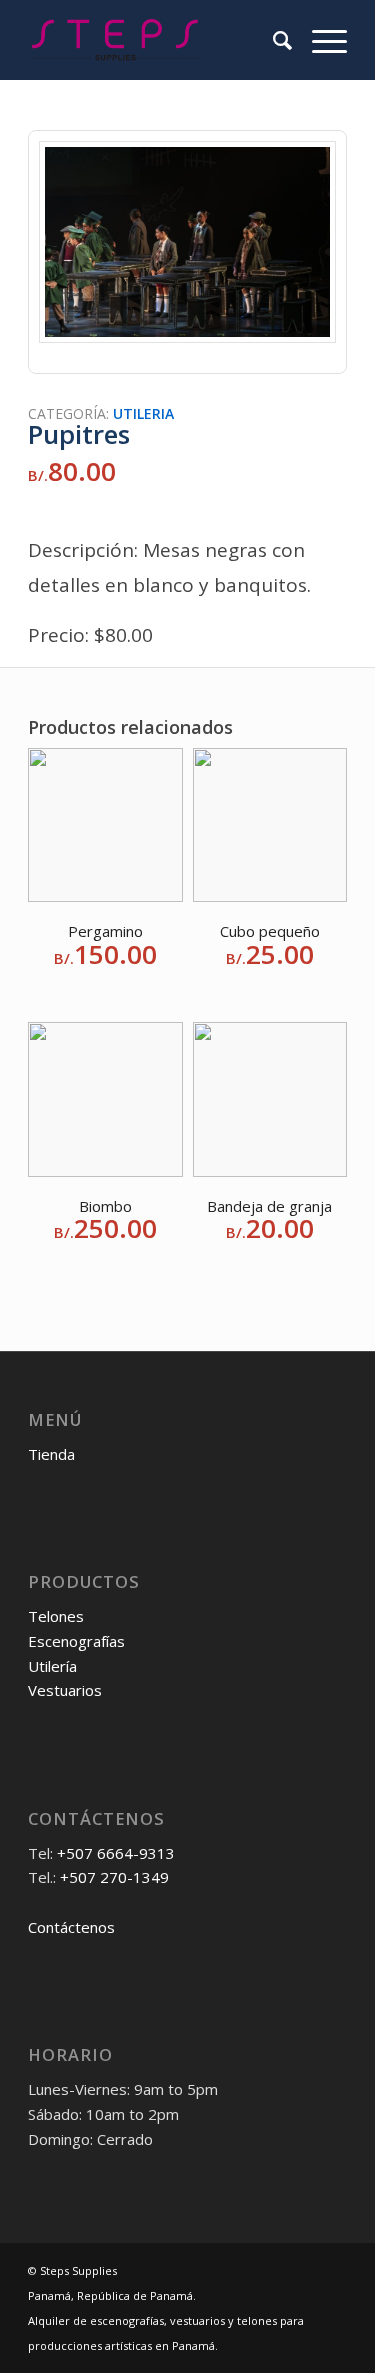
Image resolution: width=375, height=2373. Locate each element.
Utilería (52, 1666)
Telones (56, 1616)
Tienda (51, 1454)
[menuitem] (272, 40)
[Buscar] (272, 40)
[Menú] (319, 40)
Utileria (143, 413)
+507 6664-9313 (116, 1853)
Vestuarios (65, 1690)
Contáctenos (71, 1927)
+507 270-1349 (114, 1877)
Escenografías (76, 1641)
